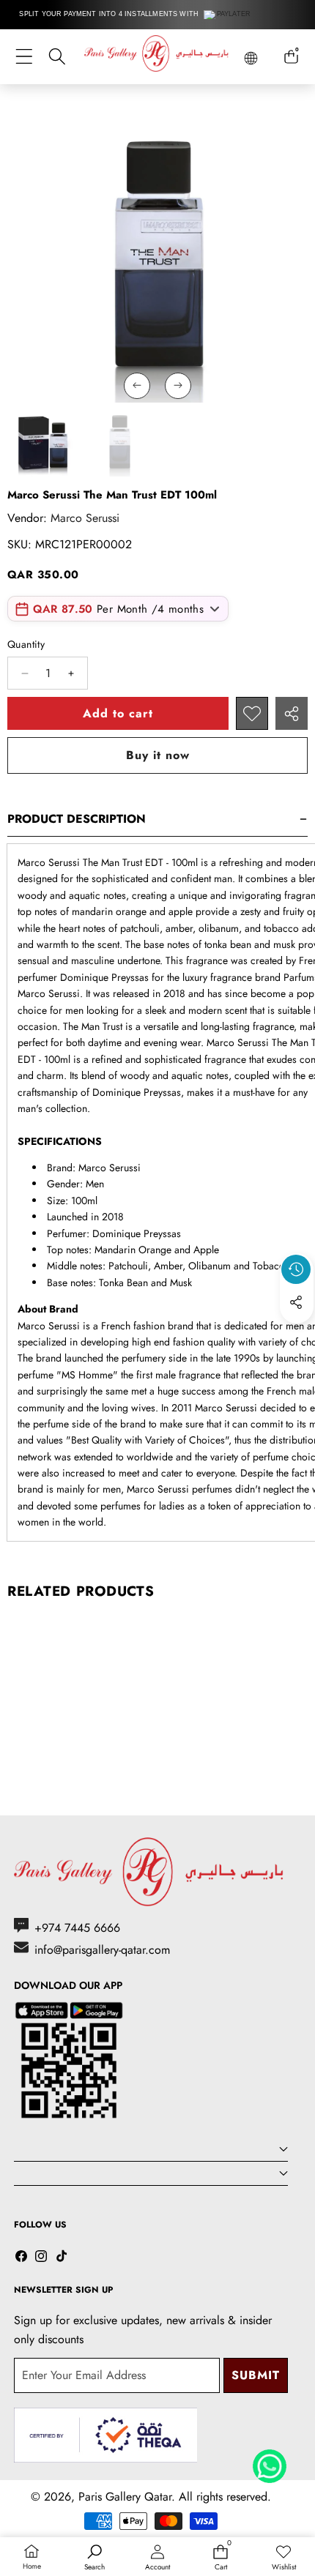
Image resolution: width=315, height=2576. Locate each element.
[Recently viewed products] (296, 1269)
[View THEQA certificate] (105, 2435)
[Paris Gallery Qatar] (157, 56)
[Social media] (296, 1302)
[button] (297, 1336)
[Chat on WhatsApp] (270, 2461)
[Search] (57, 57)
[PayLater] (227, 15)
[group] (43, 442)
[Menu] (24, 57)
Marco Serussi (85, 518)
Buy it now (158, 755)
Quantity (26, 644)
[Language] (251, 58)
